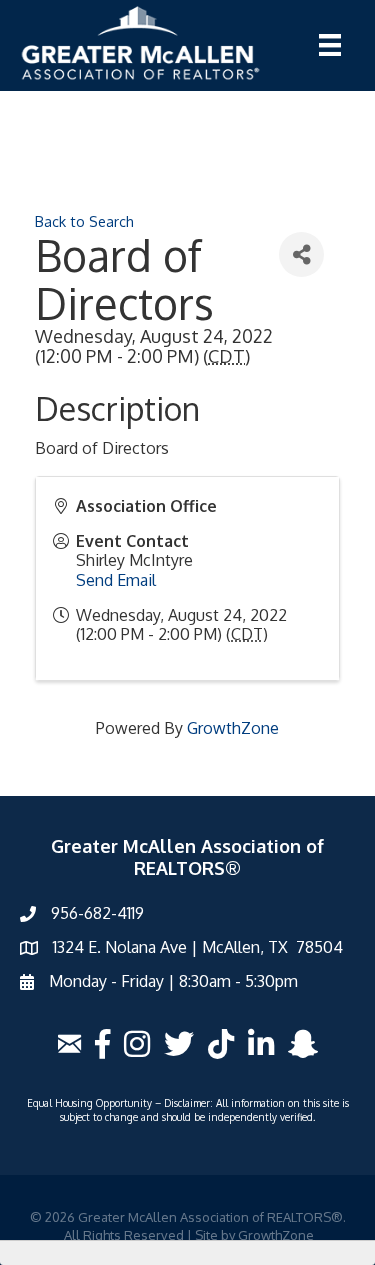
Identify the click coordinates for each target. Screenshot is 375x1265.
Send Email (116, 580)
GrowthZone (233, 728)
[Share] (301, 254)
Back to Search (84, 221)
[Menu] (330, 45)
